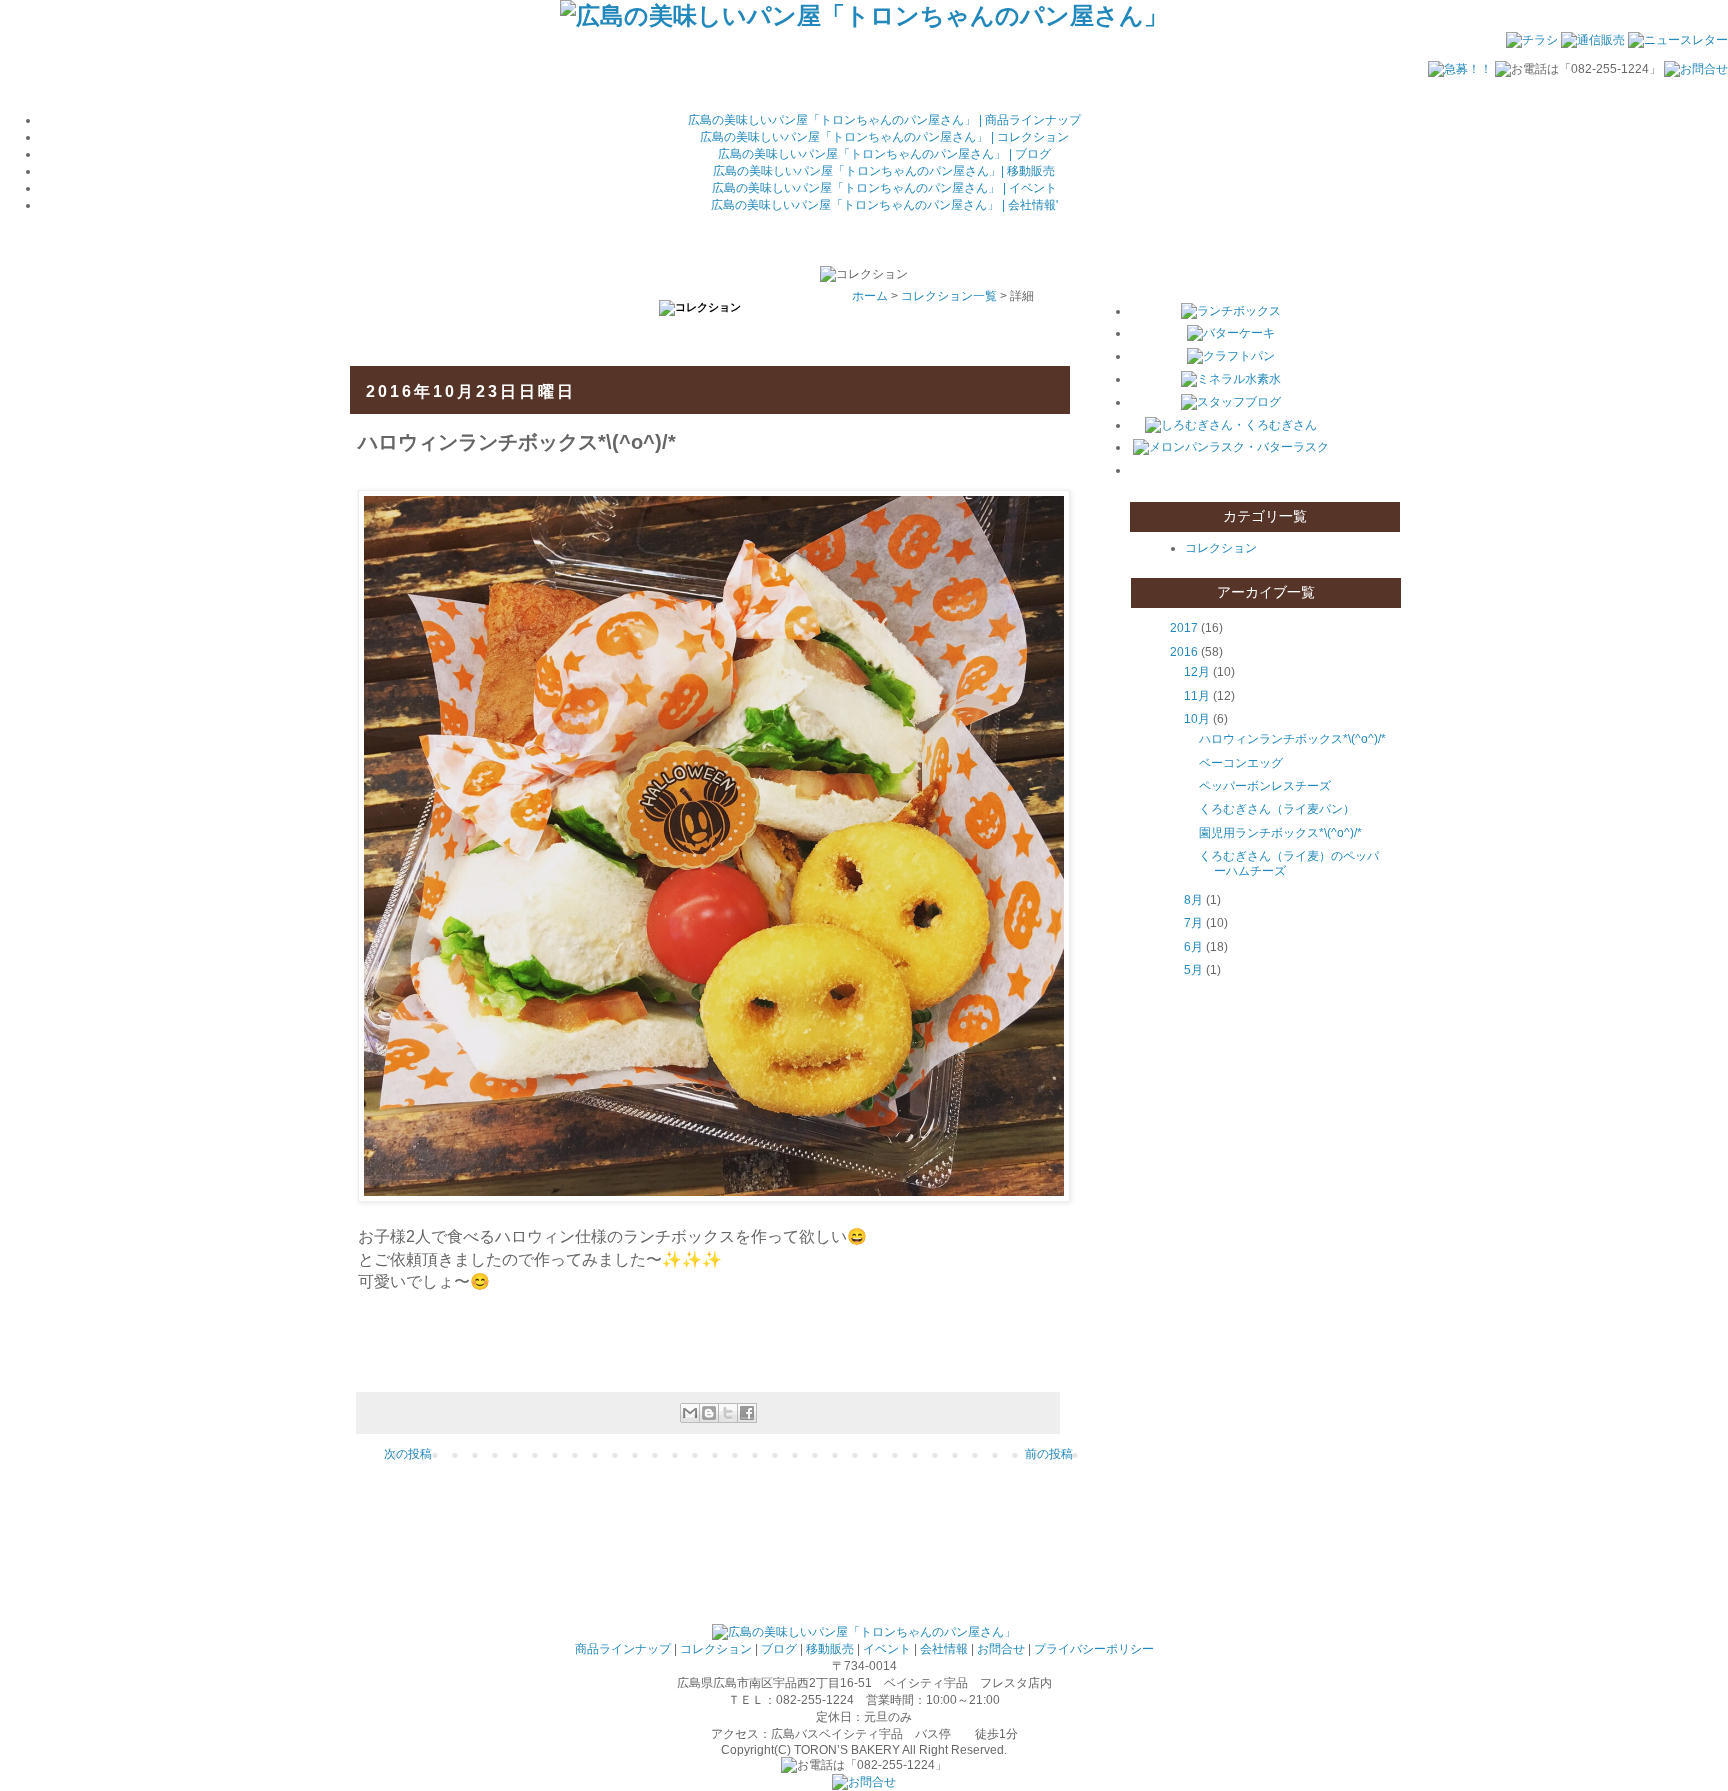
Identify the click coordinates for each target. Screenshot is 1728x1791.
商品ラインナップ (623, 1649)
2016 (1184, 652)
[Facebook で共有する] (747, 1413)
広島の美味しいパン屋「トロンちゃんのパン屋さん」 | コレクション (884, 137)
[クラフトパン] (1231, 356)
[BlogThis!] (709, 1413)
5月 (1193, 970)
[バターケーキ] (1231, 333)
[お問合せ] (1696, 69)
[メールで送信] (690, 1413)
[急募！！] (1460, 69)
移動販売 (830, 1649)
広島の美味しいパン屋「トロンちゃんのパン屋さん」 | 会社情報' (884, 205)
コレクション (1221, 548)
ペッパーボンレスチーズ (1265, 786)
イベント (887, 1649)
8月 (1193, 900)
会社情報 (944, 1649)
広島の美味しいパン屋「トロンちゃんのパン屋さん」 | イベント (884, 188)
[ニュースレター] (1678, 40)
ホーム (870, 296)
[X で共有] (728, 1413)
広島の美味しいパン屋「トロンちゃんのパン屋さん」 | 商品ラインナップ (884, 120)
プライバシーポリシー (1094, 1649)
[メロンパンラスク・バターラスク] (1231, 447)
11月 (1197, 696)
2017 (1184, 628)
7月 (1193, 923)
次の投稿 (408, 1454)
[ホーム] (864, 15)
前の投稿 (1049, 1454)
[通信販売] (1593, 40)
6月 (1193, 947)
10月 (1197, 719)
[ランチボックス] (1231, 311)
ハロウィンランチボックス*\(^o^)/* (1292, 739)
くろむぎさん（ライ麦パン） (1277, 809)
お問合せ (1001, 1649)
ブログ (779, 1649)
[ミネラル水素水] (1231, 379)
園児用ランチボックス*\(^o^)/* (1280, 833)
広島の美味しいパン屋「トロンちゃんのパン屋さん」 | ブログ (884, 154)
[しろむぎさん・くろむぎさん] (1231, 425)
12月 (1197, 672)
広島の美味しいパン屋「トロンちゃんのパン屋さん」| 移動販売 (884, 171)
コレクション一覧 (949, 296)
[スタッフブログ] (1231, 402)
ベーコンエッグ (1241, 763)
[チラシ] (1532, 40)
